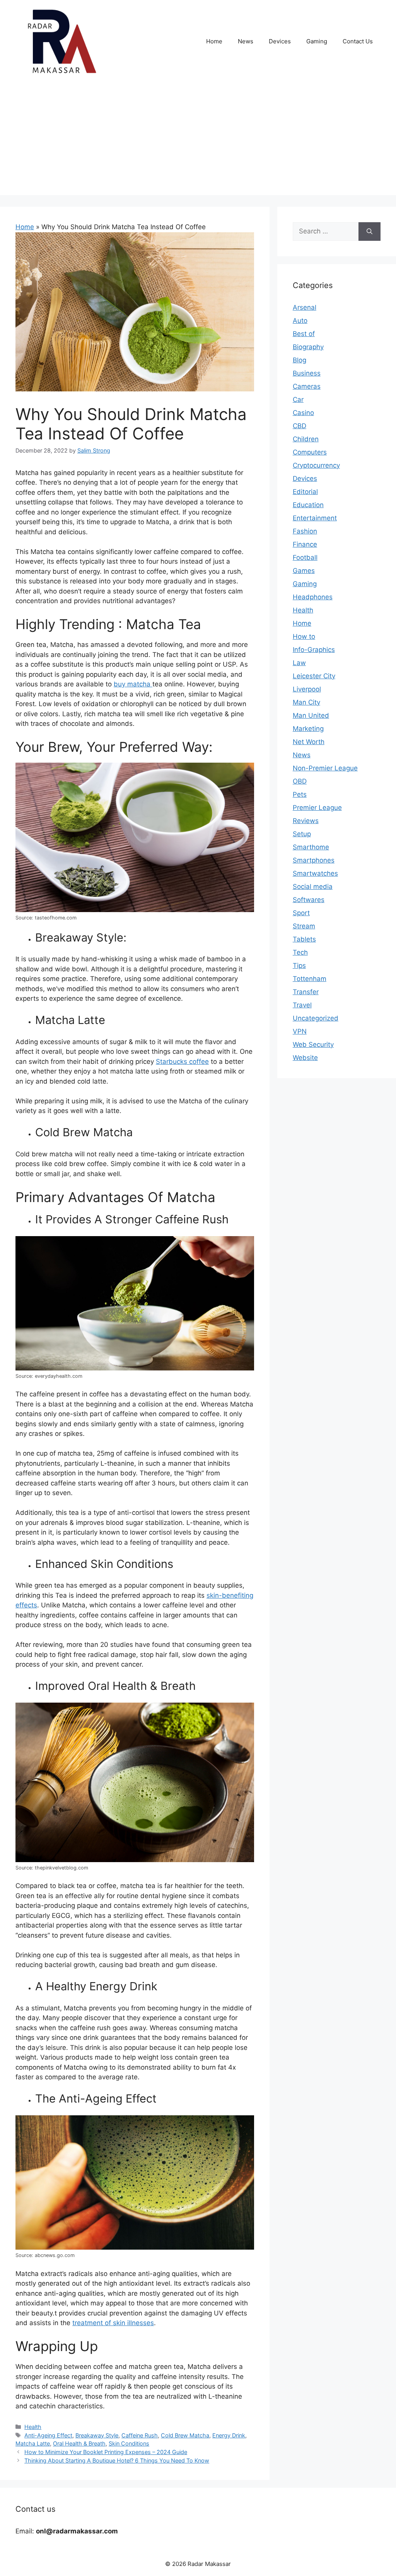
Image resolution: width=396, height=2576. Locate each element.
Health (33, 2427)
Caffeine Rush (140, 2435)
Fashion (305, 531)
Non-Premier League (325, 768)
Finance (305, 544)
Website (305, 1058)
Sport (301, 913)
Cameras (307, 386)
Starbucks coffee (182, 1062)
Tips (299, 966)
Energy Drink (229, 2435)
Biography (308, 347)
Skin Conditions (129, 2443)
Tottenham (310, 979)
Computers (310, 452)
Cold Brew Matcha (185, 2435)
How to (304, 636)
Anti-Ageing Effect (48, 2435)
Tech (300, 952)
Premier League (317, 808)
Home (214, 41)
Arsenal (305, 307)
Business (307, 373)
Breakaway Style (97, 2435)
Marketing (308, 729)
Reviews (306, 821)
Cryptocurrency (316, 465)
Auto (300, 321)
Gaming (317, 41)
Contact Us (358, 41)
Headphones (313, 597)
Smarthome (311, 847)
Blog (300, 360)
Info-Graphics (314, 650)
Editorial (305, 492)
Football (305, 557)
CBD (300, 426)
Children (306, 439)
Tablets (304, 939)
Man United (311, 715)
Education (308, 505)
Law (299, 663)
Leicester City (314, 676)
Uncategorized (316, 1018)
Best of (304, 334)
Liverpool (307, 689)
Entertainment (315, 518)
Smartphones (314, 860)
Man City (306, 702)
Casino (303, 413)
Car (298, 400)
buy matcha (133, 684)
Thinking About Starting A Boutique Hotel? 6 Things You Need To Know (117, 2460)
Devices (280, 41)
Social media (313, 887)
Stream (304, 926)
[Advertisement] (198, 141)
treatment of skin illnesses (113, 2323)
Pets (300, 794)
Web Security (313, 1044)
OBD (300, 781)
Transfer (306, 992)
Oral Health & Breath (79, 2443)
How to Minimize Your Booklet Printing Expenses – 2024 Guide (106, 2452)
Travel (302, 1005)
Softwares (309, 900)
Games (304, 571)
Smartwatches (315, 873)
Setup (302, 834)
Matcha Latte (33, 2443)
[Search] (370, 232)
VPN (300, 1031)
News (246, 41)
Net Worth (309, 742)
